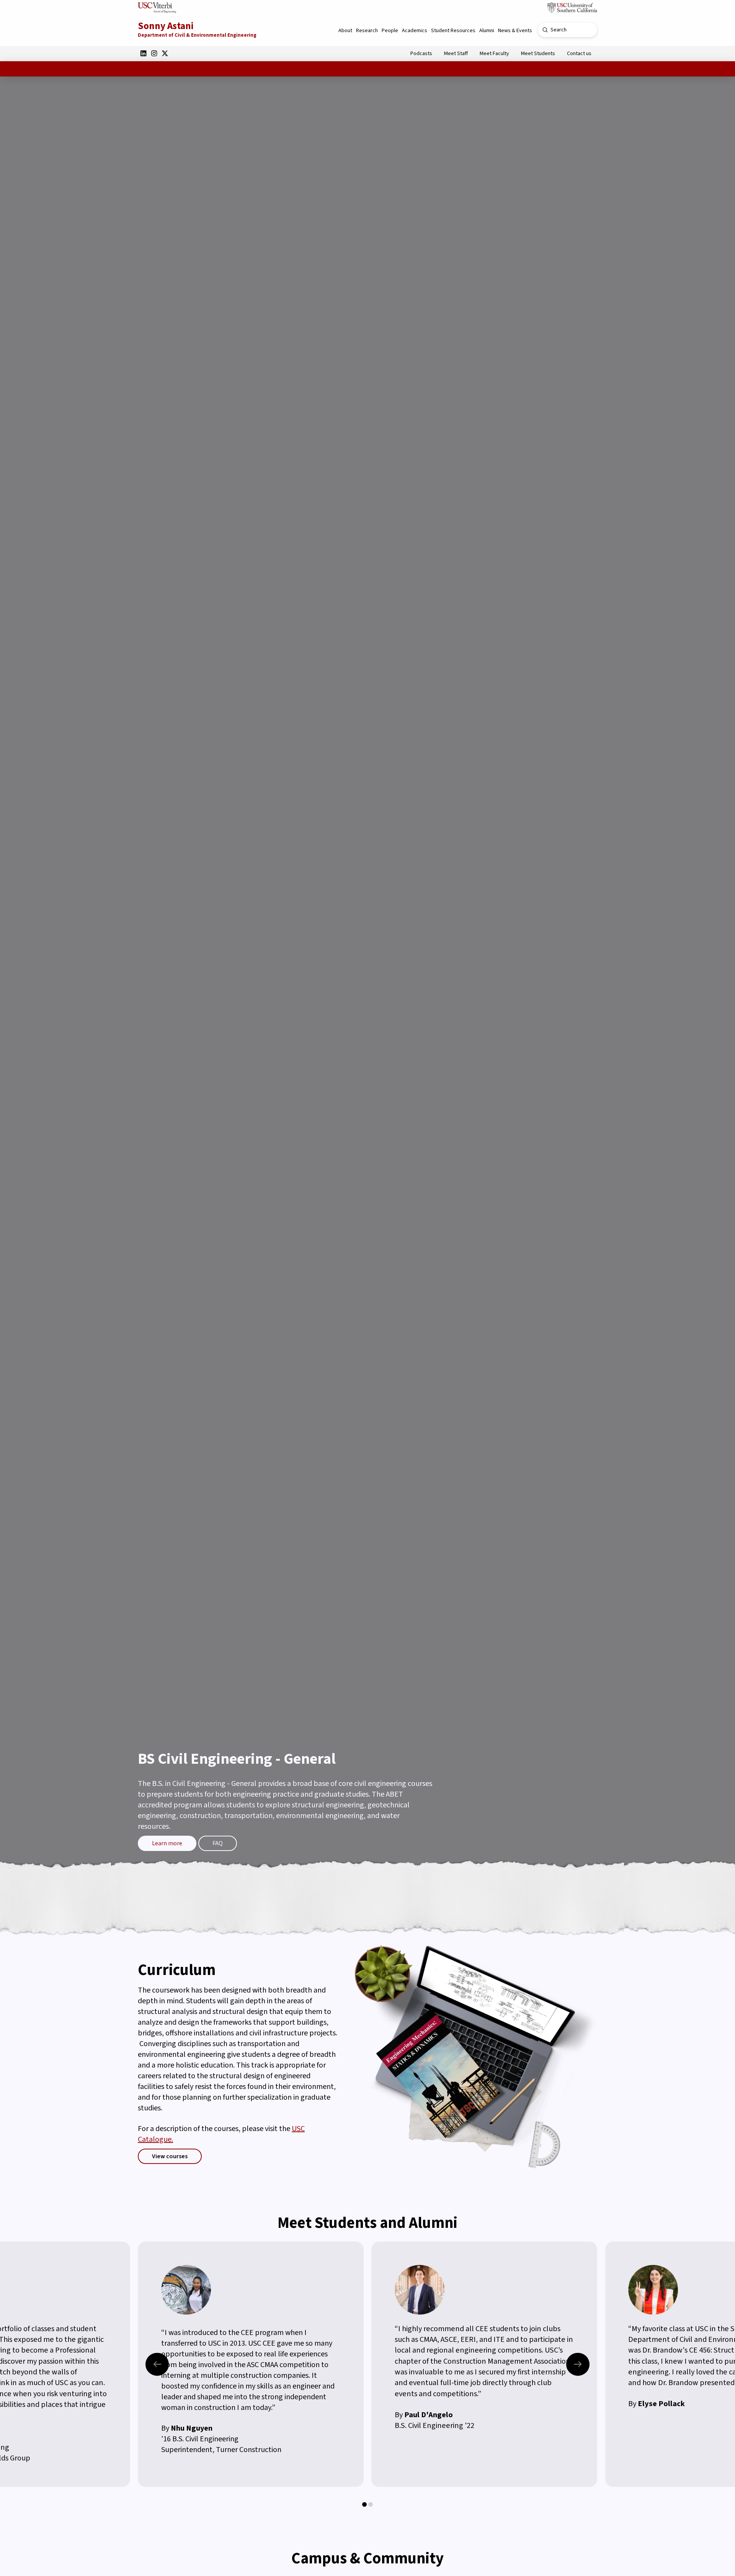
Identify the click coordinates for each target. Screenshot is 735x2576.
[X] (165, 53)
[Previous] (157, 2364)
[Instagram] (154, 53)
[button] (345, 31)
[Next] (578, 2364)
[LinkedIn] (143, 53)
